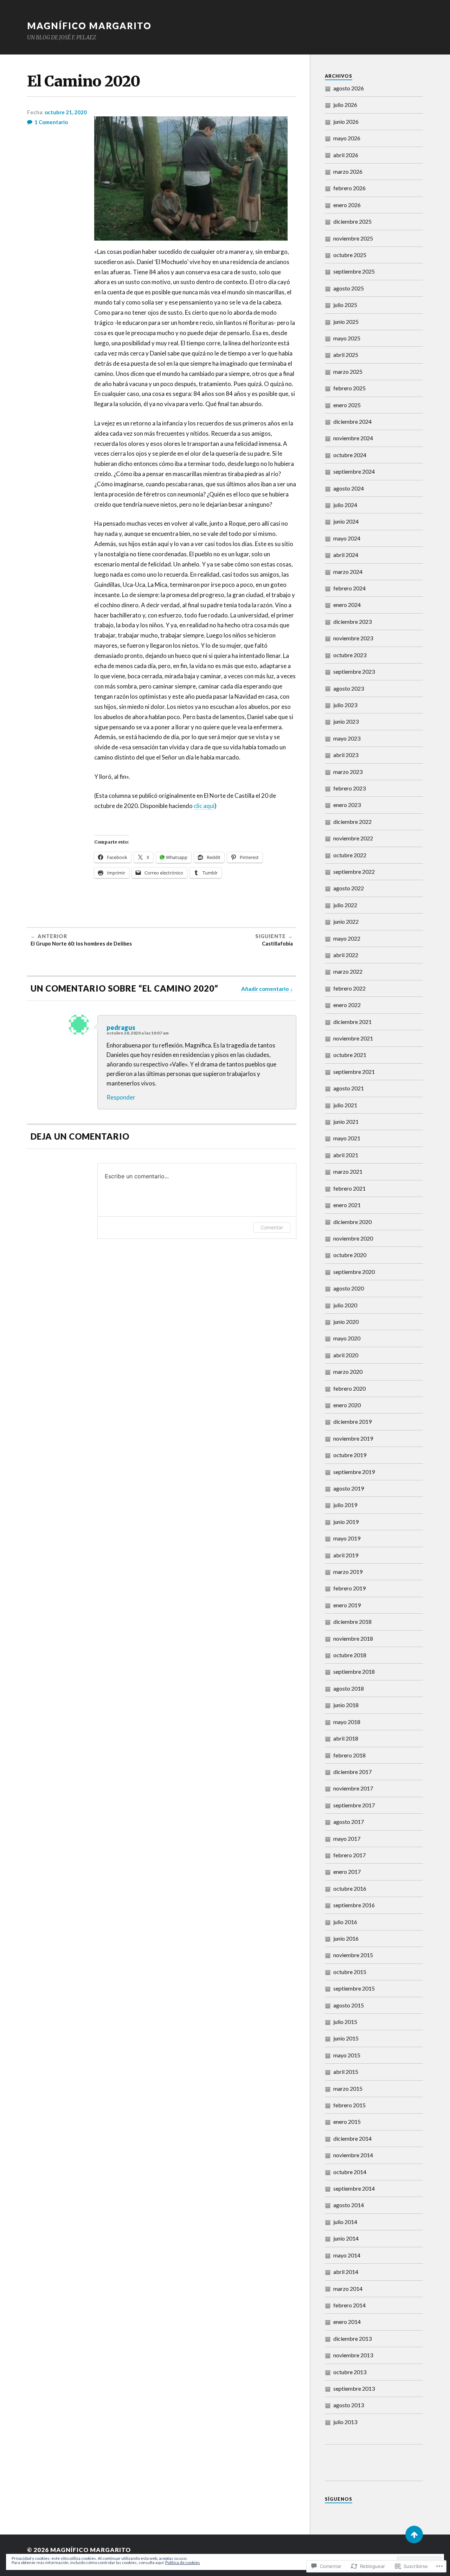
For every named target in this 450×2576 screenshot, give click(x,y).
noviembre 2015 (353, 1955)
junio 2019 (346, 1522)
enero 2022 (347, 1005)
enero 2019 (347, 1605)
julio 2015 (345, 2022)
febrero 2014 (349, 2305)
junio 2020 (346, 1322)
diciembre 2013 (352, 2338)
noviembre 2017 (353, 1788)
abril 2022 (346, 955)
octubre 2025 (350, 255)
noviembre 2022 (353, 838)
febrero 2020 (349, 1388)
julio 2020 (345, 1305)
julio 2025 (345, 305)
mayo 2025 (347, 338)
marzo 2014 (348, 2289)
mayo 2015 (347, 2055)
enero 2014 (347, 2322)
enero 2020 (347, 1405)
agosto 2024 (349, 488)
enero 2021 (347, 1205)
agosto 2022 (349, 888)
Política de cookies (183, 2562)
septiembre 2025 (354, 271)
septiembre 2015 (354, 1988)
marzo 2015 (348, 2088)
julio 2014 (345, 2222)
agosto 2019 (349, 1488)
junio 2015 (346, 2038)
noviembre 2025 (353, 238)
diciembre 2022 (352, 822)
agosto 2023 (349, 688)
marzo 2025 (348, 371)
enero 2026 (347, 205)
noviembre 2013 (353, 2355)
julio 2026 (345, 105)
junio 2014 (346, 2238)
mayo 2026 (347, 138)
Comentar (272, 1227)
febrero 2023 (349, 788)
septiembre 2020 (354, 1272)
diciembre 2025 (352, 221)
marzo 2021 (348, 1171)
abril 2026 (346, 155)
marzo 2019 (348, 1572)
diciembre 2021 (352, 1022)
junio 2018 (346, 1705)
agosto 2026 (349, 88)
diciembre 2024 (352, 421)
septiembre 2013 (354, 2388)
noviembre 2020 (353, 1238)
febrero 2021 (349, 1188)
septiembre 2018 (354, 1671)
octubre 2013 (350, 2372)
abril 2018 (346, 1738)
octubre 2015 (350, 1972)
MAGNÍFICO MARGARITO (89, 26)
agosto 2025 (349, 288)
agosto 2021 (349, 1088)
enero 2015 (347, 2122)
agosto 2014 (349, 2205)
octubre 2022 (350, 855)
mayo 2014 (347, 2255)
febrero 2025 (349, 388)
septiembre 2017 (354, 1805)
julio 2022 (345, 905)
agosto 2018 (349, 1688)
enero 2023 (347, 805)
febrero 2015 (349, 2105)
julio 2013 (345, 2422)
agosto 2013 (349, 2405)
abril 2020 (346, 1355)
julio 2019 (345, 1505)
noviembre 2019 (353, 1438)
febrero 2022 (349, 988)
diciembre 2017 (352, 1772)
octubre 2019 (350, 1455)
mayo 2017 (347, 1838)
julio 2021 (345, 1105)
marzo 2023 (348, 772)
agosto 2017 (349, 1822)
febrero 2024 (349, 588)
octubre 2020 (350, 1255)
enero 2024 (347, 605)
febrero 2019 (349, 1588)
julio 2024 (345, 505)
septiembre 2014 (354, 2188)
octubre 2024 (350, 455)
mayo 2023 (347, 738)
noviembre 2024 (353, 438)
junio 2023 (346, 721)
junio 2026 (346, 121)
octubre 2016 (350, 1888)
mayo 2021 (347, 1138)
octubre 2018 (350, 1655)
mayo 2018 (347, 1722)
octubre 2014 (350, 2172)
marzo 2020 (348, 1372)
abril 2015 (346, 2072)
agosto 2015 (349, 2005)
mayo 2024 (347, 538)
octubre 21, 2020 (66, 112)
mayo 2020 (347, 1338)
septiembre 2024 (354, 471)
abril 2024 (346, 555)
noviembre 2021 (353, 1038)
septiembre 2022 (354, 872)
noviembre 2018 (353, 1638)
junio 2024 (346, 521)
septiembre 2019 (354, 1472)
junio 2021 (346, 1122)
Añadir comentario (265, 989)
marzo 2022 (348, 971)
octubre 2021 (350, 1055)
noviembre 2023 (353, 638)
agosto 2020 (349, 1288)
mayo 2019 (347, 1538)
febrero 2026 (349, 188)
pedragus (121, 1027)
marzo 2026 (348, 171)
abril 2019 (346, 1555)
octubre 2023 (350, 655)
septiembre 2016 (354, 1905)
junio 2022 (346, 921)
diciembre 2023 (352, 621)
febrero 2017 (349, 1855)
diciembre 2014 (352, 2138)
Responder (121, 1097)
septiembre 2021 (354, 1072)
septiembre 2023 (354, 671)
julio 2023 (345, 705)
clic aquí (204, 806)
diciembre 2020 (352, 1222)
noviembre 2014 (353, 2155)
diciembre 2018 (352, 1622)
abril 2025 (346, 355)
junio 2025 (346, 322)
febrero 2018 (349, 1755)
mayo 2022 (347, 938)
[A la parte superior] (414, 2535)
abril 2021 (346, 1155)
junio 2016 (346, 1938)
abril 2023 (346, 755)
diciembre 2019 (352, 1421)
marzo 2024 (348, 572)
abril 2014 (346, 2272)
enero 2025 (347, 405)
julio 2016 (345, 1922)
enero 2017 (347, 1872)
